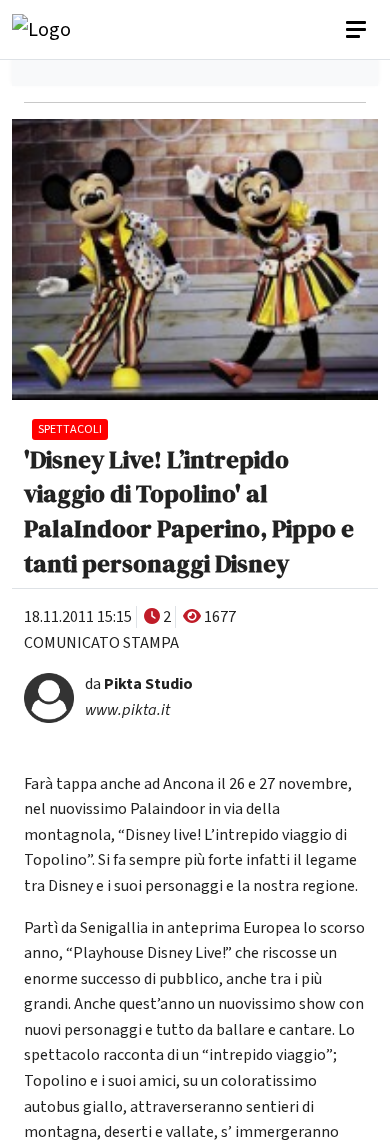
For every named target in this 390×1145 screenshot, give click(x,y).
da (139, 684)
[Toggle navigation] (358, 30)
